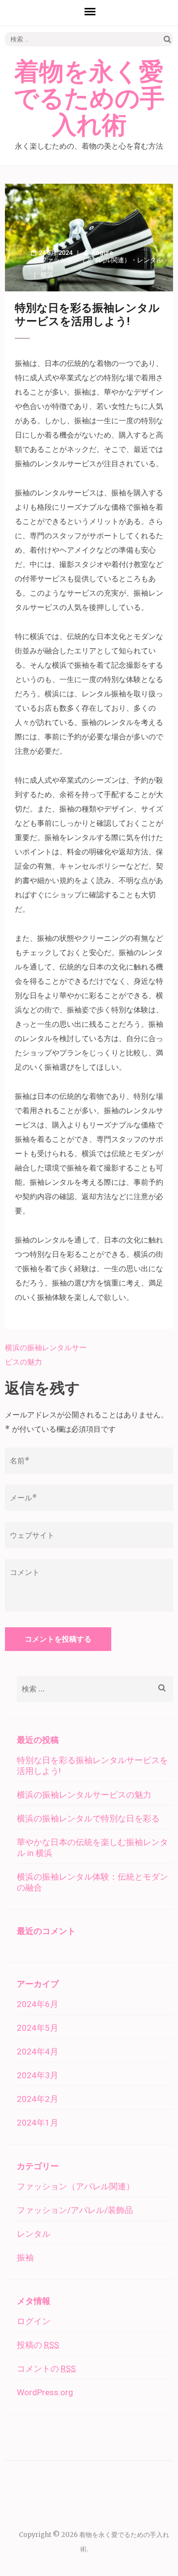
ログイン (34, 2321)
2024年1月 (38, 2123)
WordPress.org (45, 2392)
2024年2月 (38, 2099)
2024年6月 (38, 2004)
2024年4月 (38, 2052)
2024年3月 (38, 2075)
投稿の (38, 2345)
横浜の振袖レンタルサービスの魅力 (84, 1795)
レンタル (150, 260)
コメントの (46, 2369)
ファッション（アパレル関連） (86, 260)
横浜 (47, 275)
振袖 (47, 267)
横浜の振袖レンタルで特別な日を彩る (88, 1818)
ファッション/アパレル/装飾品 (75, 2210)
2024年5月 (38, 2028)
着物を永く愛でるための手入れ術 (89, 99)
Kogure (102, 253)
